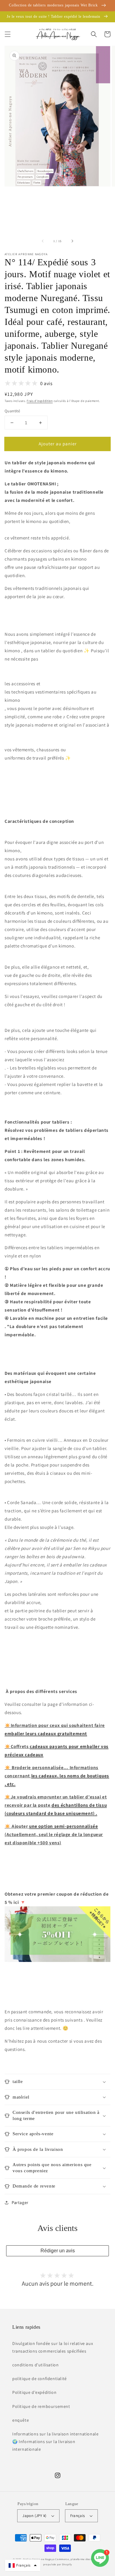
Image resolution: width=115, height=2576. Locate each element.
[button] (8, 34)
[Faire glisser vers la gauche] (43, 241)
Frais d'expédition (40, 401)
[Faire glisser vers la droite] (72, 241)
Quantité (12, 411)
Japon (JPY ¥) (34, 2516)
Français (78, 2516)
